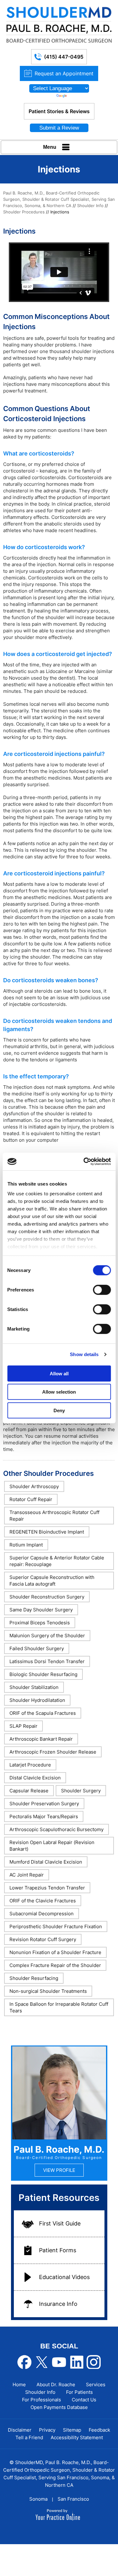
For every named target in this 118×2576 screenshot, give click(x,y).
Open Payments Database (59, 2407)
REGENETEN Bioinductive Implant (47, 1532)
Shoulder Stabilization (34, 1687)
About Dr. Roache (56, 2385)
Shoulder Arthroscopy (34, 1486)
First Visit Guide (60, 2223)
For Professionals (42, 2400)
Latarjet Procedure (30, 1765)
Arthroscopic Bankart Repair (41, 1739)
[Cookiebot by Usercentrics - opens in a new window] (84, 1162)
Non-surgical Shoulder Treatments (48, 1991)
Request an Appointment (64, 73)
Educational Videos (64, 2277)
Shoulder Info (90, 206)
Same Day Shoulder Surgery (41, 1610)
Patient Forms (58, 2250)
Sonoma (38, 2499)
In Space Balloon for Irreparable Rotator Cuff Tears (59, 2007)
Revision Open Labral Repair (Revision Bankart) (52, 1846)
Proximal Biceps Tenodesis (40, 1623)
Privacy (47, 2430)
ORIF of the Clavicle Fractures (43, 1901)
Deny (59, 1410)
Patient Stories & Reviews (59, 111)
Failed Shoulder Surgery (37, 1648)
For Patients (79, 2392)
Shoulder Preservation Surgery (44, 1804)
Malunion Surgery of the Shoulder (47, 1636)
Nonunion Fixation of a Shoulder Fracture (55, 1952)
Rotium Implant (26, 1545)
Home (19, 2385)
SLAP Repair (23, 1726)
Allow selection (59, 1392)
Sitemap (72, 2430)
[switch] (102, 1290)
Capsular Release (29, 1791)
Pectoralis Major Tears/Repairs (44, 1816)
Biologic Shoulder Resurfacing (43, 1674)
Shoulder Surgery (81, 1791)
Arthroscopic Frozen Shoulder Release (53, 1752)
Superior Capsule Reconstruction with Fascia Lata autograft (52, 1581)
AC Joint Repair (27, 1875)
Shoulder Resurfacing (34, 1978)
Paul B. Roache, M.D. (59, 2149)
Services (96, 2385)
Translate (77, 96)
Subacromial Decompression (42, 1914)
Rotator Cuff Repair (31, 1499)
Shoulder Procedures (24, 212)
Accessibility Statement (77, 2437)
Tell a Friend (29, 2437)
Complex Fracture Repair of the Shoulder (55, 1965)
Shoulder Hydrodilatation (37, 1700)
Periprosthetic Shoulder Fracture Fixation (56, 1926)
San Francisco (73, 2499)
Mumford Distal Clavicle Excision (46, 1862)
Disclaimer (20, 2430)
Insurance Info (58, 2304)
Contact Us (84, 2400)
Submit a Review (59, 128)
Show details (84, 1354)
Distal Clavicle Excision (35, 1778)
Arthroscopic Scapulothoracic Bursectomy (56, 1829)
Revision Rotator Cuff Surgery (43, 1939)
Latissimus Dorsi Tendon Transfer (47, 1661)
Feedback (99, 2430)
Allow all (59, 1373)
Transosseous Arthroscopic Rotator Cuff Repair (54, 1516)
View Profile (59, 2170)
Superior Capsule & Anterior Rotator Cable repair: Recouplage (57, 1561)
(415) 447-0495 (64, 57)
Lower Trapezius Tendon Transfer (47, 1888)
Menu (50, 147)
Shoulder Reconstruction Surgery (47, 1597)
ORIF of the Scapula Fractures (43, 1713)
